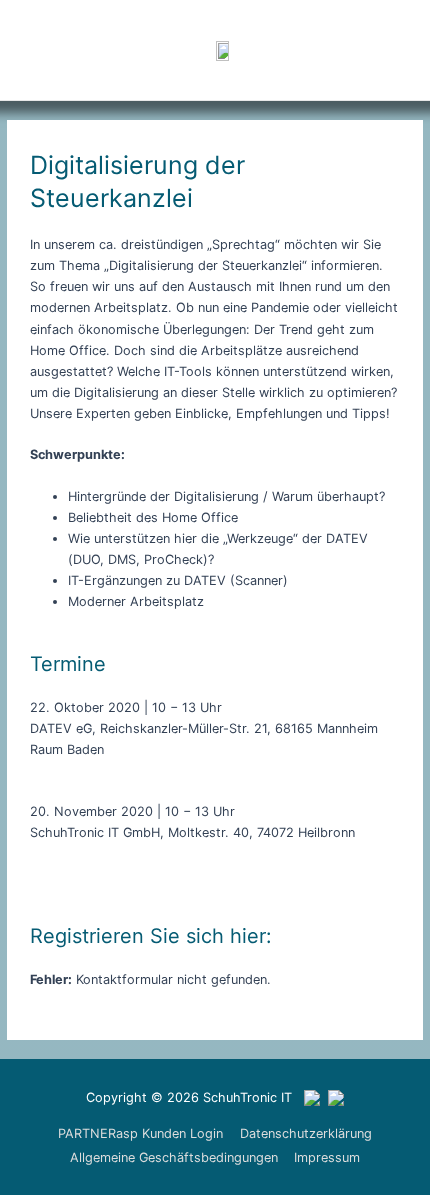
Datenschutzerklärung (306, 1133)
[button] (340, 50)
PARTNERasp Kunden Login (140, 1133)
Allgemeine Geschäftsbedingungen (174, 1157)
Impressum (327, 1157)
